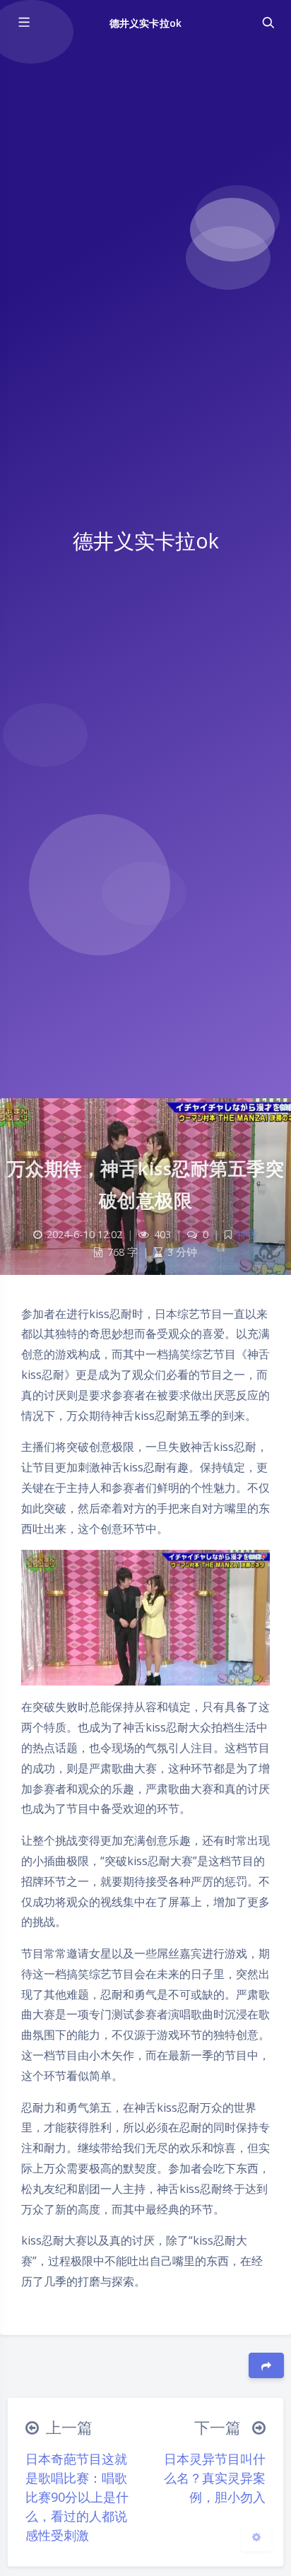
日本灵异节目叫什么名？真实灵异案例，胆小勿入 (215, 2478)
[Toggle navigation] (268, 23)
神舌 (247, 1234)
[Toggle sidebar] (23, 23)
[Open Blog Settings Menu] (256, 2536)
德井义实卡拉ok (145, 23)
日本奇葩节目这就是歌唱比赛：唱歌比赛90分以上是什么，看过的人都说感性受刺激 (77, 2497)
